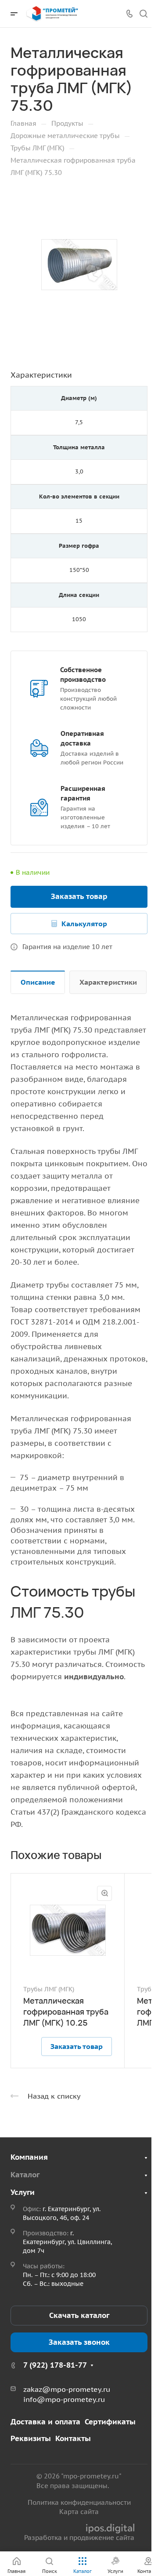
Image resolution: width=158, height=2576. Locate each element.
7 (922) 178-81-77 (55, 2365)
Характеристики (108, 982)
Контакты (73, 2438)
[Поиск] (143, 14)
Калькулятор (84, 924)
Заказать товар (79, 896)
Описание (38, 982)
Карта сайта (79, 2512)
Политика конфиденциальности (79, 2502)
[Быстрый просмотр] (104, 1893)
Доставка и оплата (45, 2422)
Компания (29, 2157)
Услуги (23, 2192)
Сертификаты (110, 2422)
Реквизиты (31, 2438)
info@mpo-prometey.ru (64, 2399)
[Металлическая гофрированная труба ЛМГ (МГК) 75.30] (79, 265)
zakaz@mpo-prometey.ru (67, 2389)
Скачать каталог (79, 2315)
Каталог (25, 2175)
